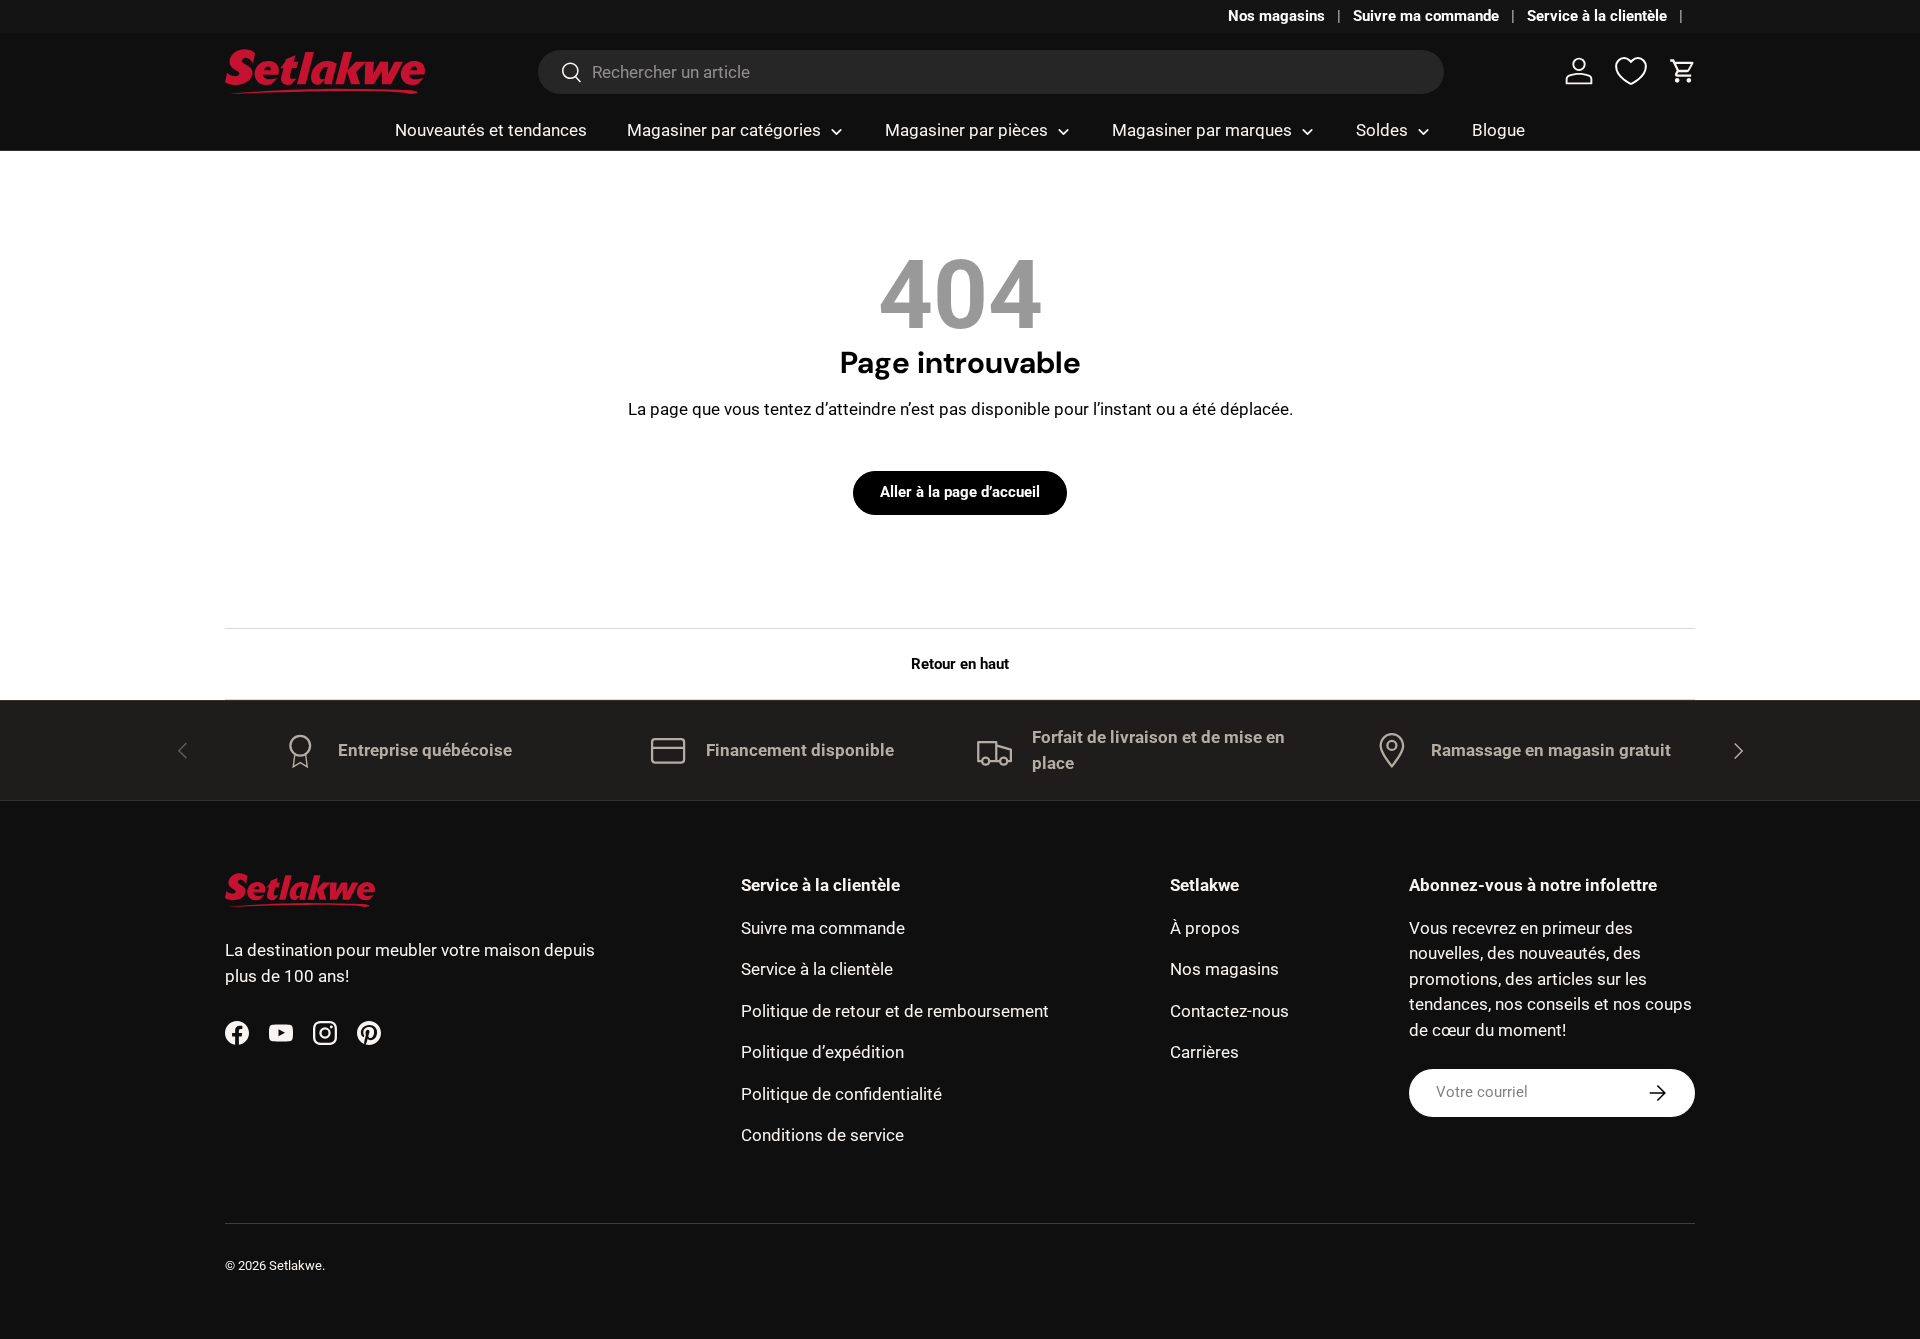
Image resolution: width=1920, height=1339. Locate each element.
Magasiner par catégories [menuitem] (724, 130)
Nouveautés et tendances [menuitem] (491, 130)
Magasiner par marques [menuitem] (1202, 130)
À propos (1205, 928)
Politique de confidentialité (841, 1094)
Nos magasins (1276, 16)
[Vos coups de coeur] (1631, 71)
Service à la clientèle (1597, 16)
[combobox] (991, 72)
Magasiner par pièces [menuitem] (966, 130)
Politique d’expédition (822, 1052)
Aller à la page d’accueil (960, 492)
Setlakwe (295, 1265)
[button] (1683, 71)
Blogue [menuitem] (1498, 130)
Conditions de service (822, 1135)
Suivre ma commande (1426, 16)
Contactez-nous (1229, 1011)
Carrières (1204, 1052)
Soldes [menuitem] (1382, 130)
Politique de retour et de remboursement (895, 1011)
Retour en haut (960, 664)
